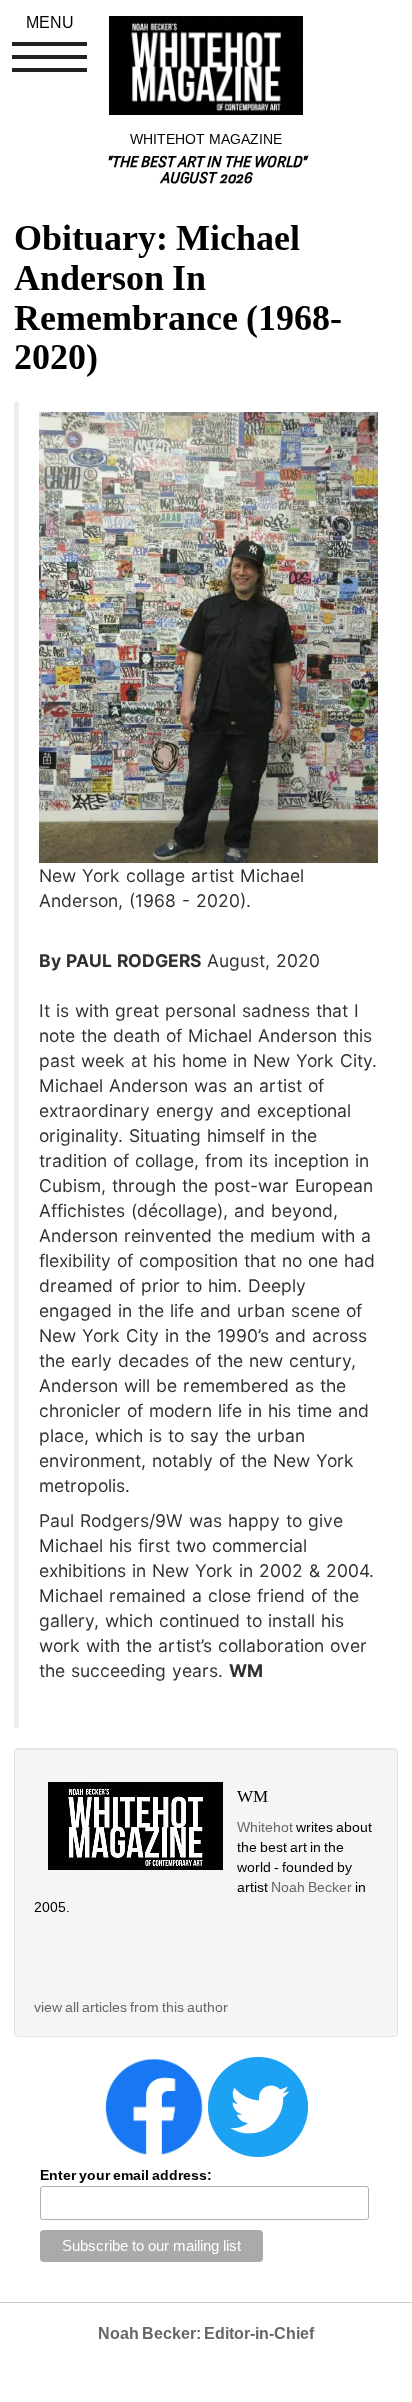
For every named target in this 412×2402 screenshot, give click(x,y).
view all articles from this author (131, 2007)
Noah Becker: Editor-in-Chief (206, 2333)
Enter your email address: (126, 2175)
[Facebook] (154, 2106)
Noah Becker (313, 1887)
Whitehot (265, 1827)
